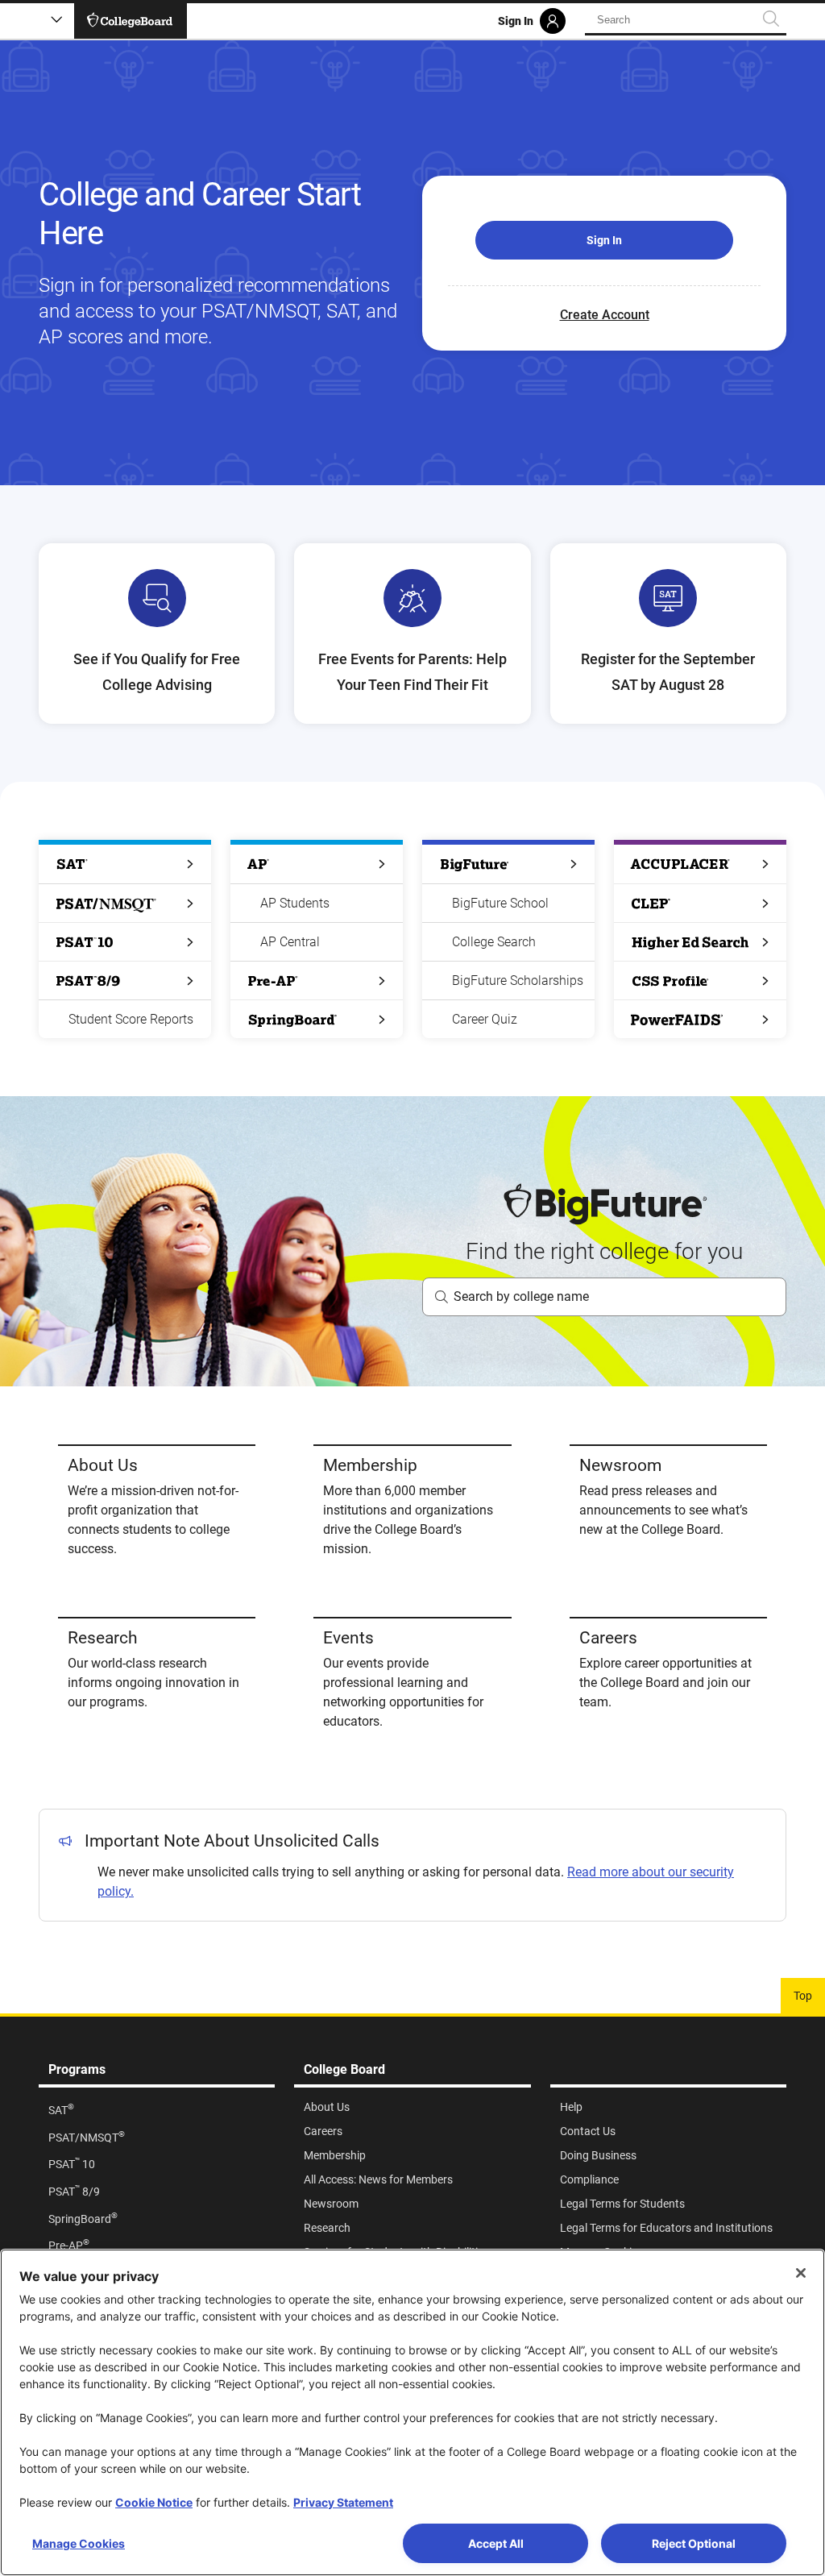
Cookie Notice (154, 2502)
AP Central (290, 942)
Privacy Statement (343, 2502)
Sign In (604, 240)
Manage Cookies (79, 2543)
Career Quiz (485, 1019)
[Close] (801, 2273)
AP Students (295, 903)
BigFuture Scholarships (518, 981)
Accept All (496, 2543)
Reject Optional (694, 2543)
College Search (494, 942)
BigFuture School (500, 903)
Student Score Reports (131, 1019)
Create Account (605, 315)
